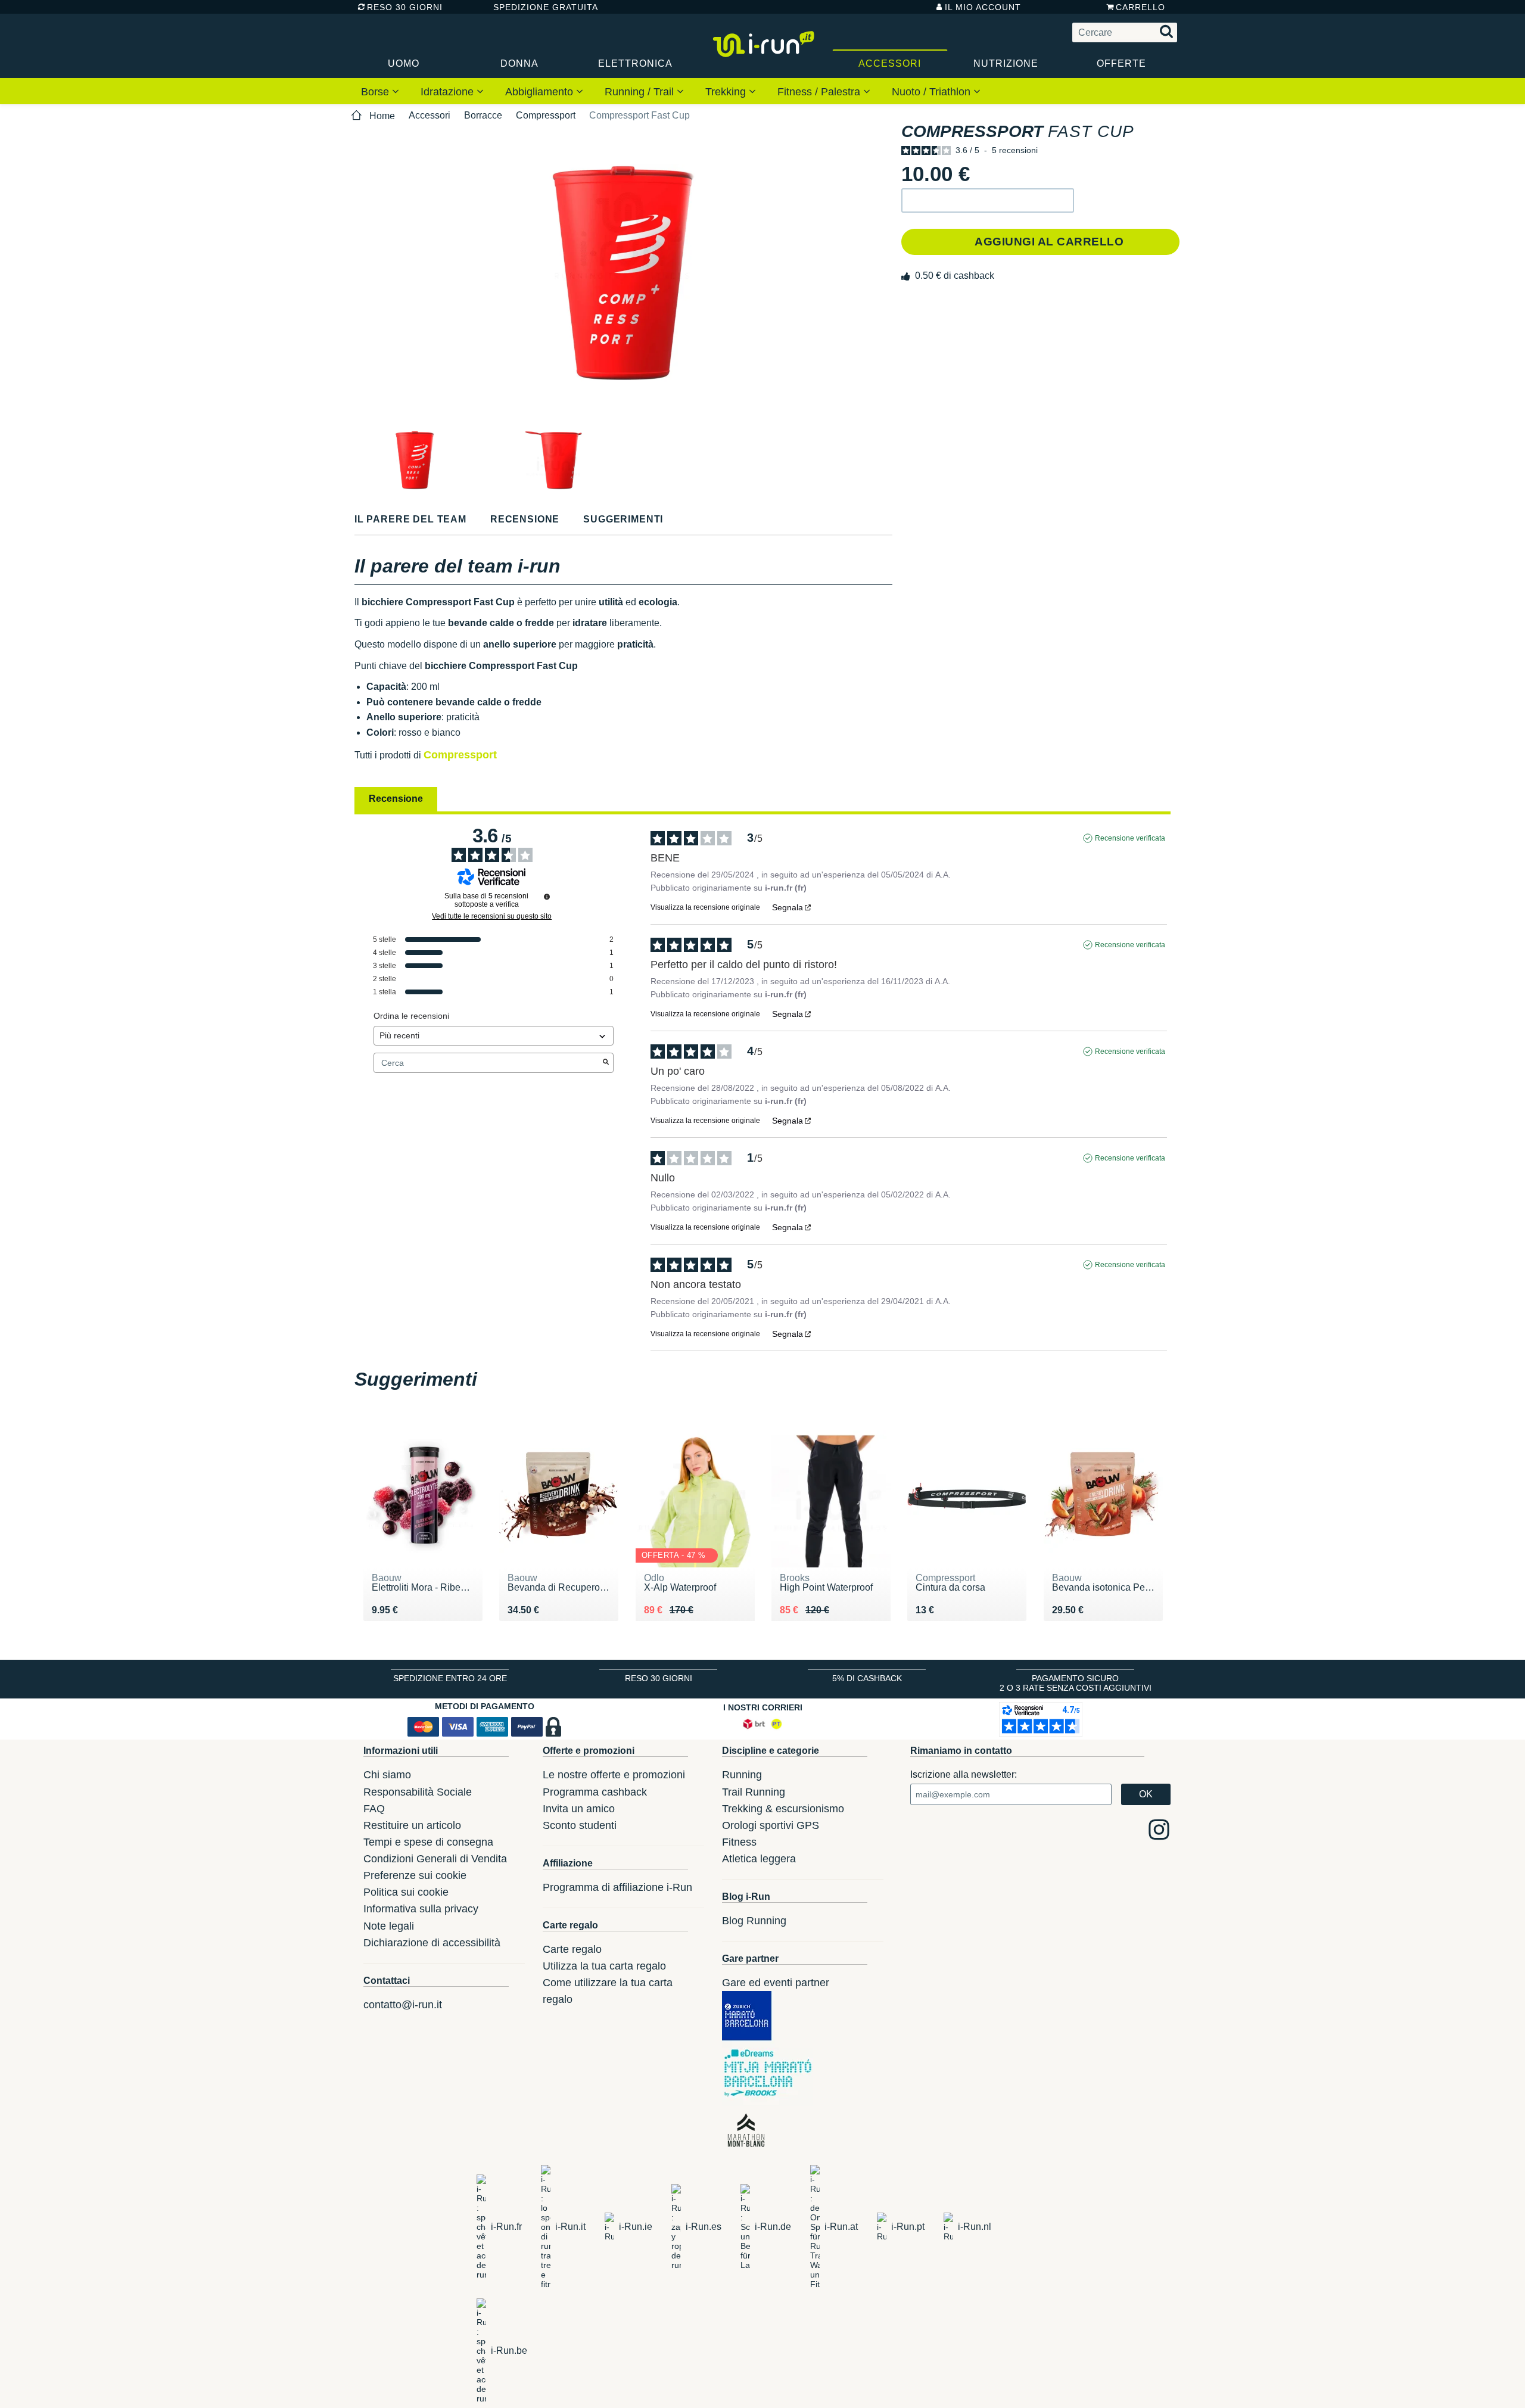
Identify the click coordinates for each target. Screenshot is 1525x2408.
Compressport (546, 115)
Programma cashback (595, 1792)
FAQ (374, 1809)
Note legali (389, 1926)
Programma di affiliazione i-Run (617, 1887)
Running (742, 1775)
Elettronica (635, 63)
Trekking (727, 92)
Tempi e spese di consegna (428, 1842)
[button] (988, 200)
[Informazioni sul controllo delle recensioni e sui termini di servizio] (547, 897)
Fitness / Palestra (820, 92)
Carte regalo (572, 1949)
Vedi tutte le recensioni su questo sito (492, 916)
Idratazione (449, 92)
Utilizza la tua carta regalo (604, 1966)
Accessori (890, 63)
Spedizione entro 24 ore (450, 1678)
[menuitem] (380, 91)
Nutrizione (1006, 63)
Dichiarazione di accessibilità (432, 1943)
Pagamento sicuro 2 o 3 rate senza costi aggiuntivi (1076, 1683)
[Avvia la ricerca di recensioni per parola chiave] (606, 1063)
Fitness (739, 1842)
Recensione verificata (1130, 838)
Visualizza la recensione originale (705, 907)
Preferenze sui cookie (415, 1875)
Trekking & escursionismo (783, 1809)
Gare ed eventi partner (776, 1983)
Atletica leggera (759, 1859)
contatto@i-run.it (403, 2005)
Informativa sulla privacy (421, 1909)
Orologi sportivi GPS (771, 1825)
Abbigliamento (541, 92)
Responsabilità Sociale (418, 1792)
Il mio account (983, 7)
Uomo (404, 63)
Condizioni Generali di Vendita (435, 1859)
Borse (376, 92)
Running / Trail (641, 92)
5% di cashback (867, 1678)
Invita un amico (579, 1809)
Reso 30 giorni (405, 7)
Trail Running (754, 1792)
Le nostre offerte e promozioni (614, 1775)
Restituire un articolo (412, 1825)
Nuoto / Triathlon (933, 92)
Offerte (1121, 63)
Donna (519, 63)
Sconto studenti (580, 1825)
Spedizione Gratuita (541, 7)
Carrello (1140, 7)
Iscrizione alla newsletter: (964, 1774)
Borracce (483, 115)
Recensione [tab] (396, 799)
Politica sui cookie (406, 1892)
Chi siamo (387, 1775)
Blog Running (754, 1921)
